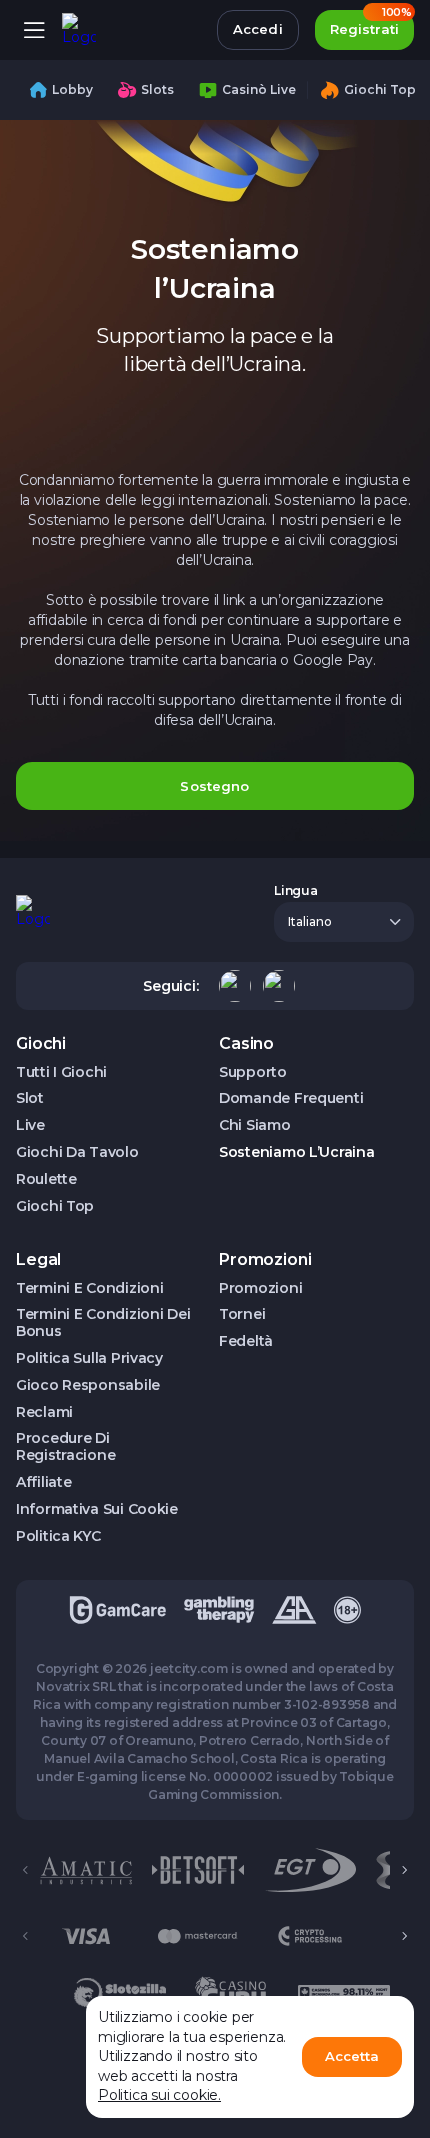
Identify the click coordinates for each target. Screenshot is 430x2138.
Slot (30, 1098)
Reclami (44, 1412)
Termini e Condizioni (89, 1288)
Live (30, 1125)
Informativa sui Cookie (97, 1509)
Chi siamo (254, 1125)
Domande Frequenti (291, 1098)
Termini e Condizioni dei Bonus (103, 1323)
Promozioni (260, 1288)
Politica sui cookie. (159, 2095)
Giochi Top (55, 1206)
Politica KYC (58, 1536)
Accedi (258, 29)
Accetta (352, 2056)
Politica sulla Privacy (89, 1358)
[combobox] (344, 922)
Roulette (46, 1179)
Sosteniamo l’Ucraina (296, 1152)
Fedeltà (246, 1341)
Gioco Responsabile (88, 1385)
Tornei (242, 1314)
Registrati (371, 23)
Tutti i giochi (61, 1072)
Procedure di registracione (65, 1447)
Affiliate (43, 1482)
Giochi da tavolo (77, 1152)
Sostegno (214, 786)
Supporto (253, 1072)
